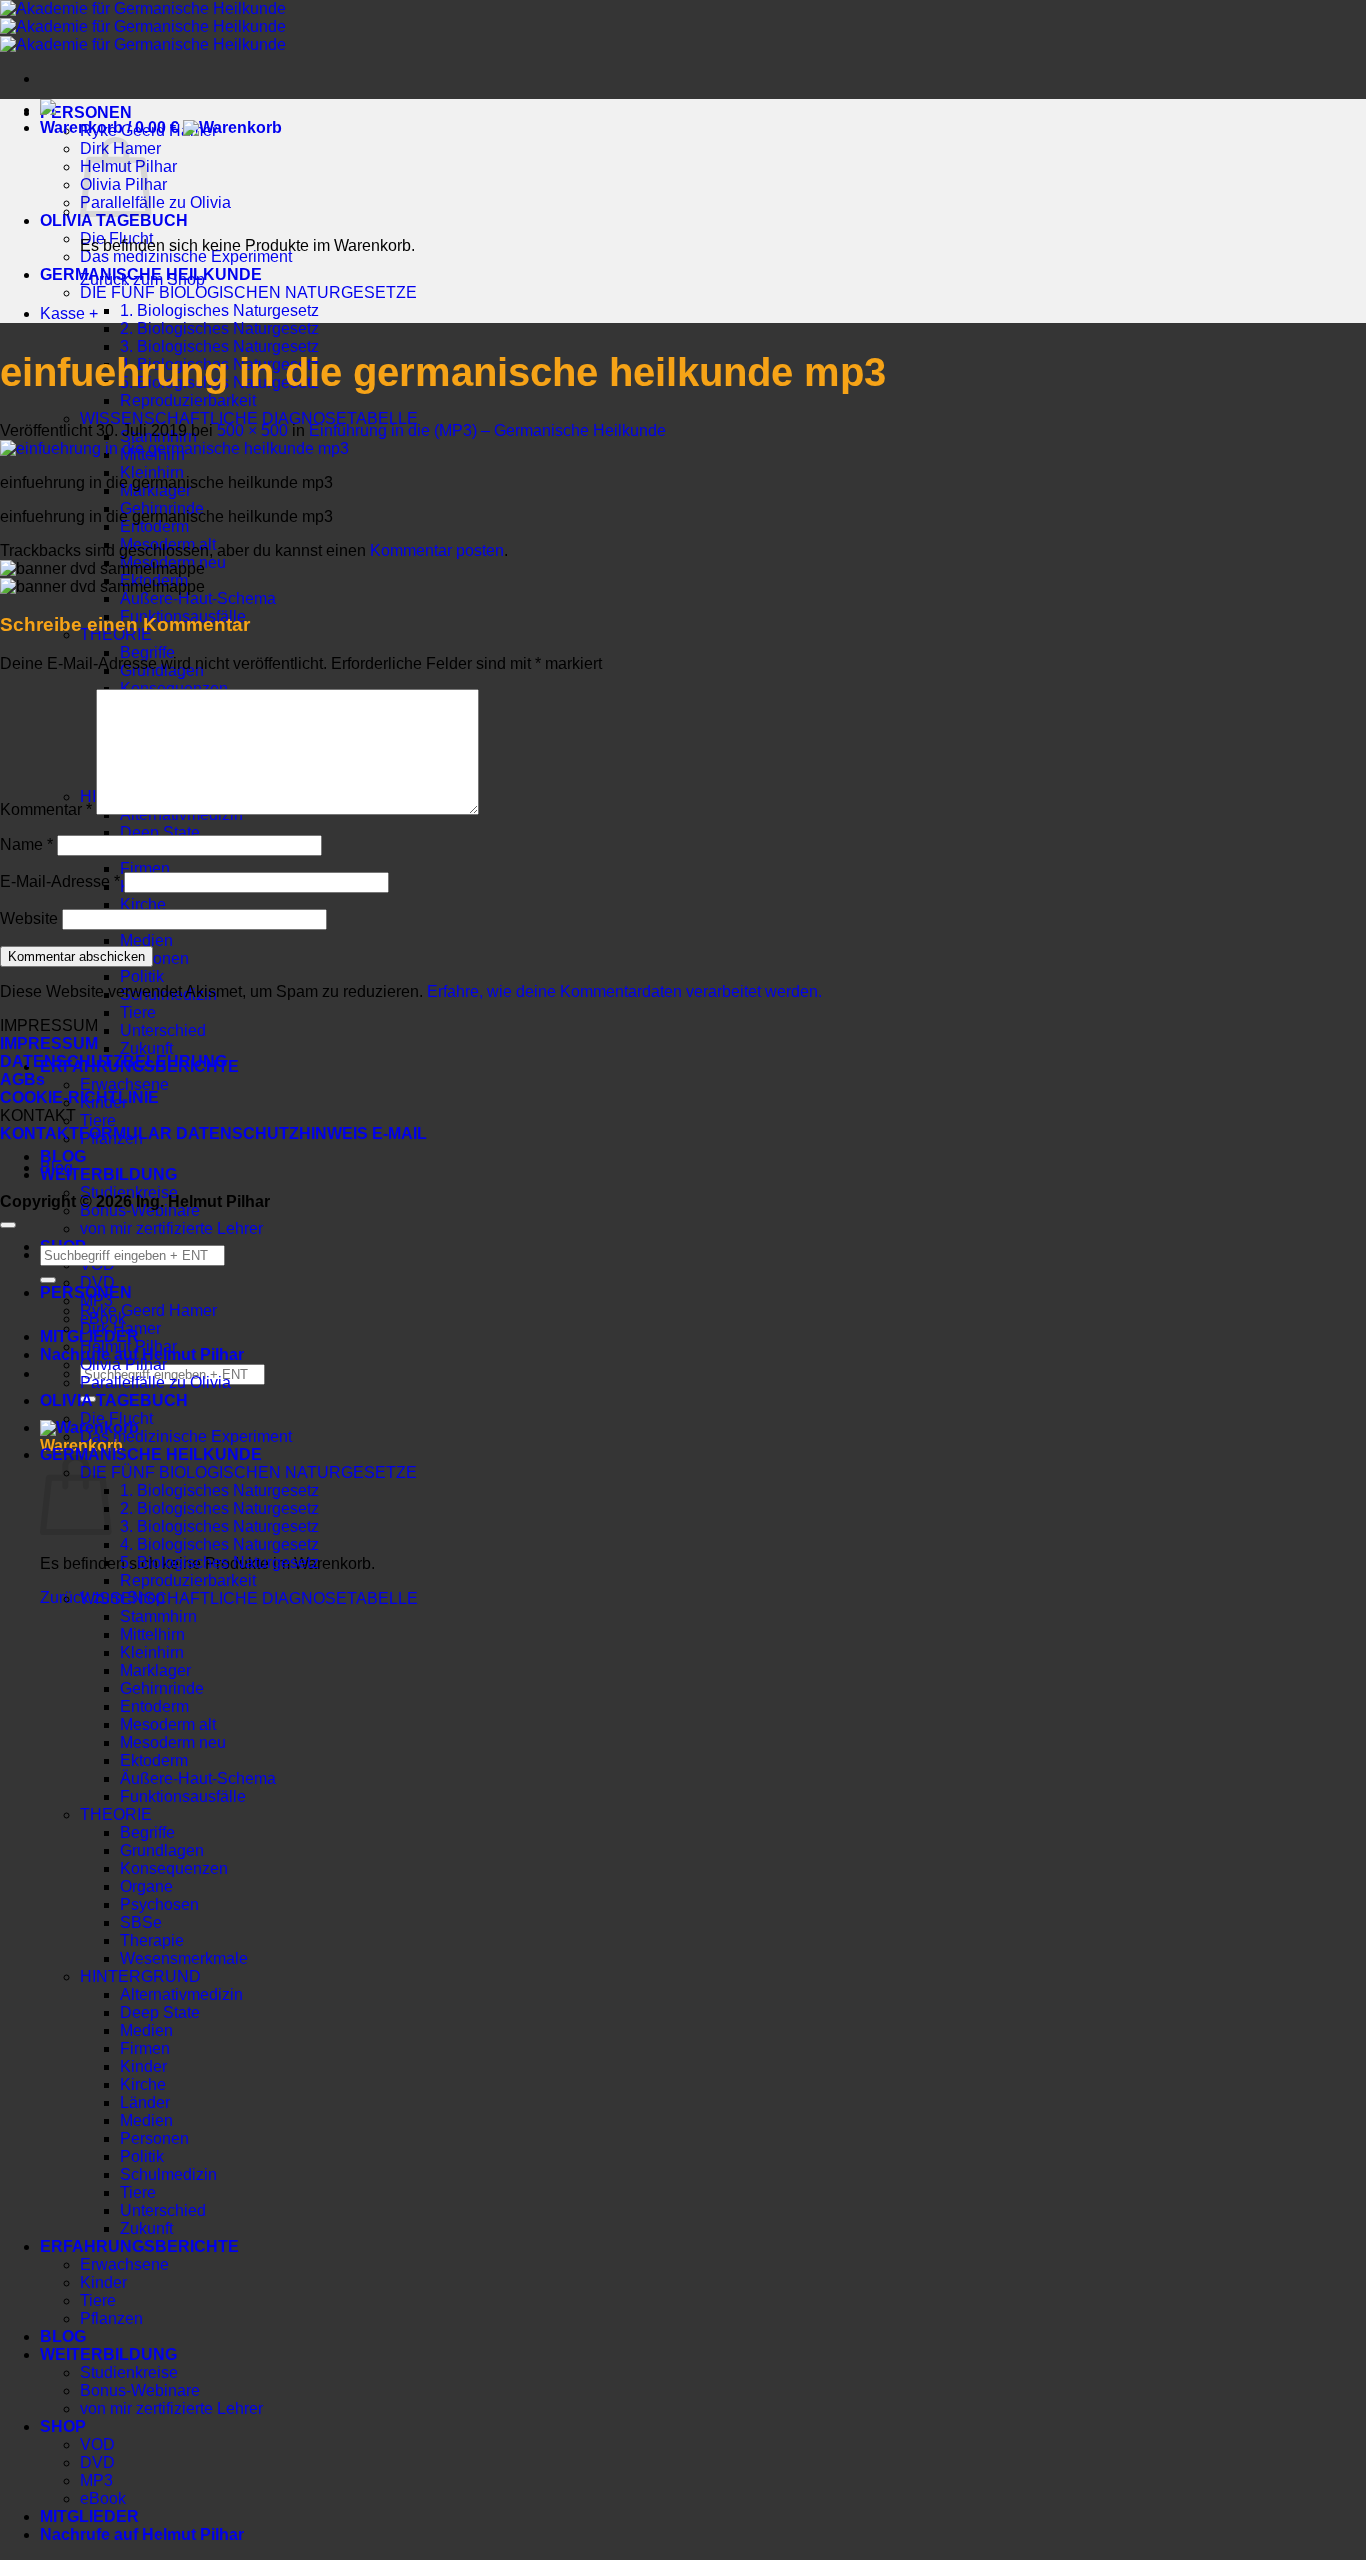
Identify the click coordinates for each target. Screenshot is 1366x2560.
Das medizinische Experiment (186, 256)
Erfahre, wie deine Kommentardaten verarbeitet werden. (624, 991)
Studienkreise (129, 2372)
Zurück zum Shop (142, 279)
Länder (145, 2102)
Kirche (143, 904)
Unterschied (163, 1030)
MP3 (96, 2480)
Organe (146, 1886)
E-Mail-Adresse (60, 881)
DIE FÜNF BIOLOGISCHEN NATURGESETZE (248, 292)
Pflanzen (111, 2318)
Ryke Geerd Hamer (148, 1310)
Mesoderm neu (173, 1742)
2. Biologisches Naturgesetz (219, 328)
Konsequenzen (174, 1868)
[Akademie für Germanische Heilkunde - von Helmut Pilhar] (143, 26)
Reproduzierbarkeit (188, 400)
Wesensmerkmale (184, 1958)
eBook (103, 2498)
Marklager (155, 1670)
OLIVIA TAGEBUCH (114, 1400)
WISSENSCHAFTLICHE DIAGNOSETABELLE (249, 418)
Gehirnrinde (162, 1688)
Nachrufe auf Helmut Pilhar (142, 2534)
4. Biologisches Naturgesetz (219, 1544)
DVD (97, 1282)
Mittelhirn (152, 1634)
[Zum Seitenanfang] (8, 1225)
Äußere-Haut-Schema (198, 598)
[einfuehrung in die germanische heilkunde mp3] (174, 448)
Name (26, 844)
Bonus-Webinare (140, 2390)
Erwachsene (124, 1084)
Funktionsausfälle (183, 1796)
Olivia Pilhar (123, 1364)
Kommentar (46, 809)
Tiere (138, 1012)
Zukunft (146, 1048)
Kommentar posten (437, 550)
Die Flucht (116, 1418)
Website (29, 918)
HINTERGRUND (140, 1976)
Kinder (143, 2066)
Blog (56, 1167)
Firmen (145, 868)
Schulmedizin (168, 2174)
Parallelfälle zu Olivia (155, 202)
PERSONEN (86, 112)
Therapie (152, 1940)
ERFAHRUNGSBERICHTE (139, 2246)
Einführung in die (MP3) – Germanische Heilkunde (487, 430)
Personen (154, 958)
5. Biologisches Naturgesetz (219, 1562)
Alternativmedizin (181, 1994)
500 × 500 (252, 430)
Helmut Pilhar (128, 1346)
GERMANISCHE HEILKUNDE (151, 1454)
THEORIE (116, 1814)
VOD (97, 2444)
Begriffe (147, 652)
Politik (142, 976)
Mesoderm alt (168, 1724)
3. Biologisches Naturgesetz (219, 346)
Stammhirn (158, 1616)
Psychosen (159, 1904)
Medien (146, 940)
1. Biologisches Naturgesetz (219, 310)
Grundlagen (162, 1850)
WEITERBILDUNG (108, 1174)
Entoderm (154, 526)
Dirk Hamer (120, 1328)
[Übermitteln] (48, 1280)
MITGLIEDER (89, 2516)
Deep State (160, 832)
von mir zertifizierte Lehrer (171, 1228)
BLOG (63, 1156)
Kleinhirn (152, 472)
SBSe (141, 1922)
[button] (161, 127)
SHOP (63, 2426)
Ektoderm (154, 1760)
